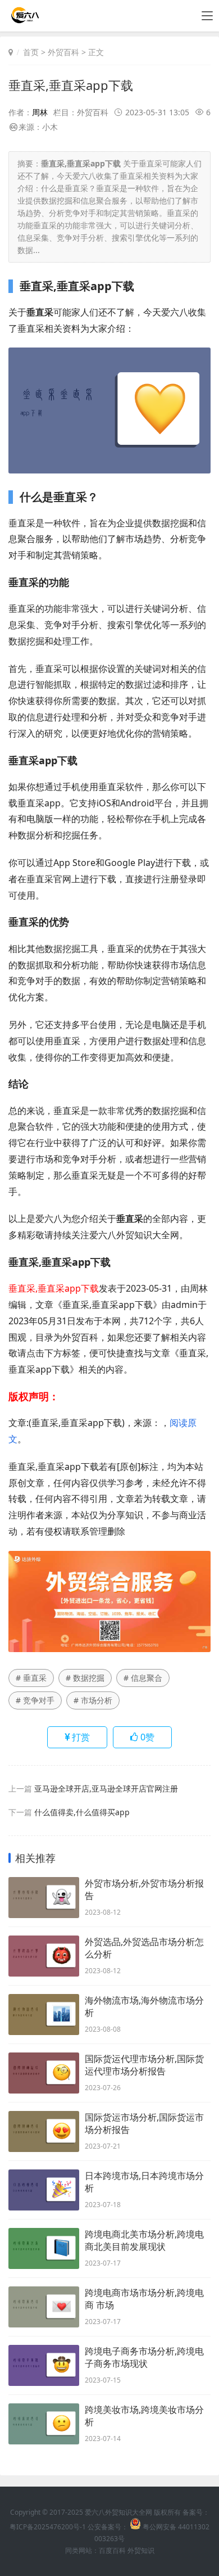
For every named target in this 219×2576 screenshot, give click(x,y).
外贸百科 (63, 52)
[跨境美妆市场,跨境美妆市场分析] (44, 2424)
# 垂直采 (31, 1678)
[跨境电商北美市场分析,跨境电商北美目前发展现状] (44, 2248)
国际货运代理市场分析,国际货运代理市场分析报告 (144, 2065)
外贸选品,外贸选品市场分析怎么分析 (144, 1948)
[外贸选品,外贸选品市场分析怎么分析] (44, 1956)
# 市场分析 (93, 1700)
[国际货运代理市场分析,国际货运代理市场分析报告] (44, 2073)
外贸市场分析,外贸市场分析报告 (144, 1889)
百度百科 (112, 2550)
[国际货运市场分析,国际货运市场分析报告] (44, 2131)
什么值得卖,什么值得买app (82, 1812)
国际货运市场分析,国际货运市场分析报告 (144, 2123)
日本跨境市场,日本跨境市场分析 (144, 2182)
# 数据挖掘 (85, 1678)
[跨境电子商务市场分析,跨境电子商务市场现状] (44, 2365)
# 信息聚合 (143, 1678)
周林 (40, 112)
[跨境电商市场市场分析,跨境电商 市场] (44, 2307)
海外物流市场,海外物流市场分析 (144, 2006)
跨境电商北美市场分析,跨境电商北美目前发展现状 (144, 2240)
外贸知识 (141, 2550)
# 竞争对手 (35, 1700)
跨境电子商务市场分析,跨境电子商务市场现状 (144, 2357)
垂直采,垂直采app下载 (71, 85)
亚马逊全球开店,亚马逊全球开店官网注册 (106, 1788)
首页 (31, 52)
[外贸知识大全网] (24, 19)
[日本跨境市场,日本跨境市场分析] (44, 2190)
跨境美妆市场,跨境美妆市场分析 (144, 2416)
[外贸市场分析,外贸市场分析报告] (44, 1898)
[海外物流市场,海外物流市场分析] (44, 2015)
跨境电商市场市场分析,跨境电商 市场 (144, 2299)
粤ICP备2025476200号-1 (48, 2527)
